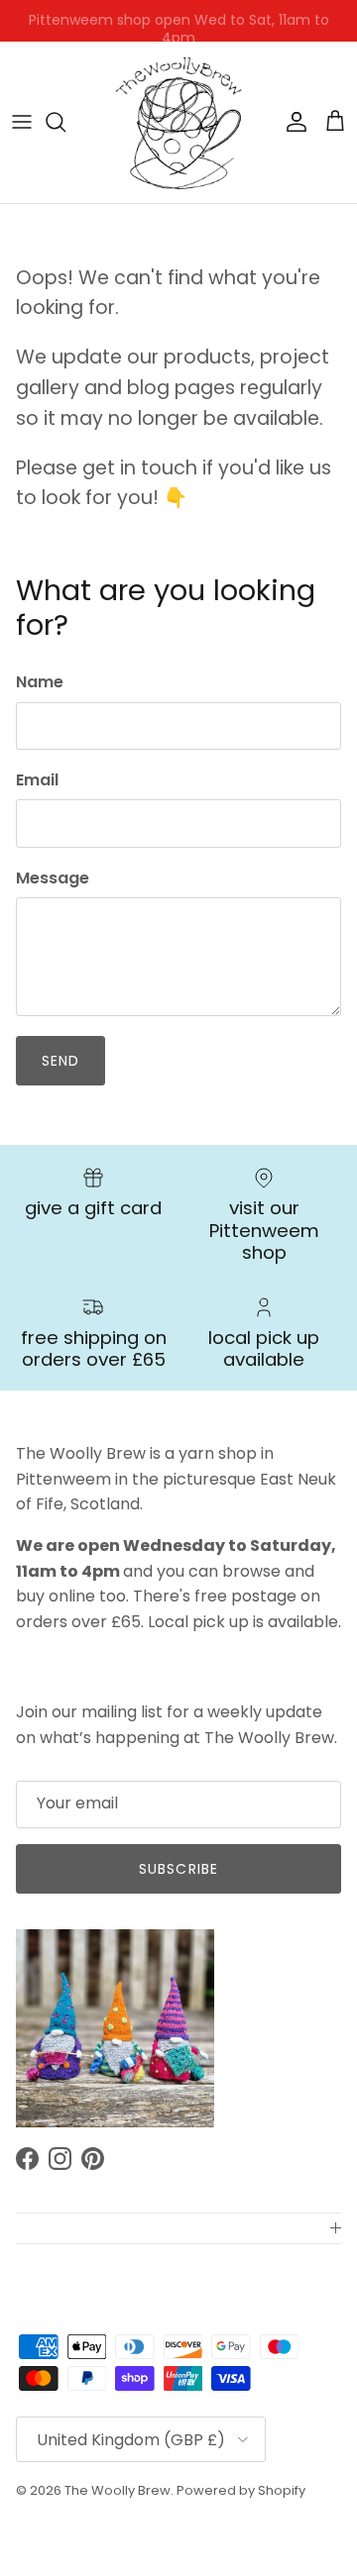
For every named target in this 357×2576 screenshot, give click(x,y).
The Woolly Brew (118, 2490)
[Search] (65, 122)
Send (60, 1061)
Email (37, 780)
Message (53, 878)
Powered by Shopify (241, 2490)
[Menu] (22, 122)
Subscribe (178, 1869)
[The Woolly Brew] (178, 122)
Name (40, 682)
